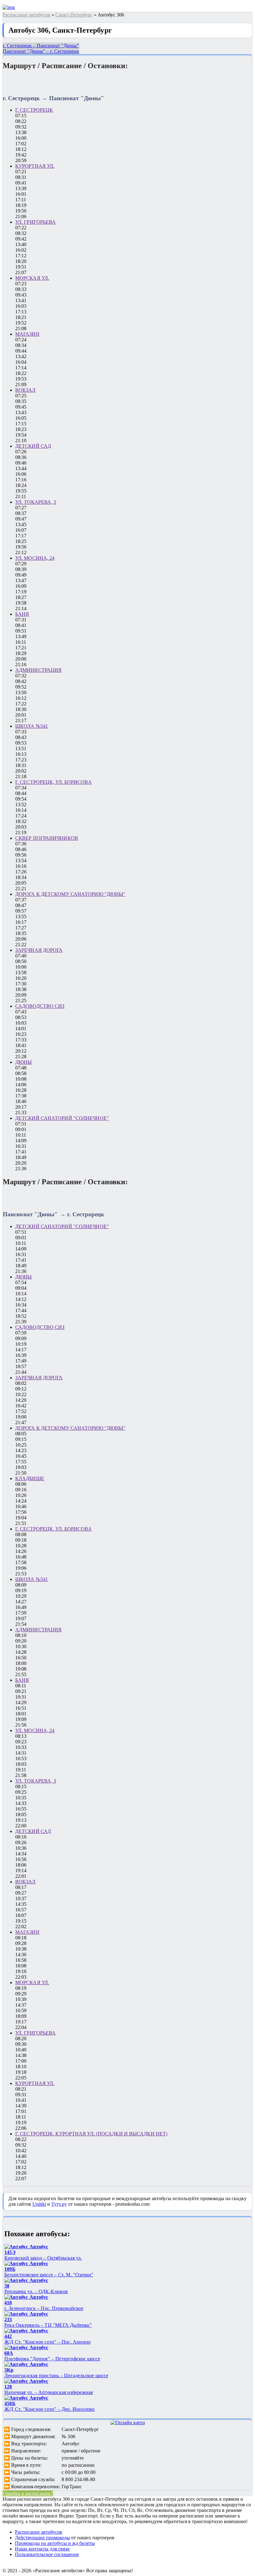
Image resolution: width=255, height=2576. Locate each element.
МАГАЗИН (27, 334)
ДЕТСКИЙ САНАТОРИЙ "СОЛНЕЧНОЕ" (62, 1118)
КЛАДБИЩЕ (30, 1478)
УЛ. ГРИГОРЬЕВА (35, 222)
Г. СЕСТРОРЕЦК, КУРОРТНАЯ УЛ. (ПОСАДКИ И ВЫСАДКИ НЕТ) (91, 2134)
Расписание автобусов (26, 15)
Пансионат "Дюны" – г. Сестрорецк (41, 51)
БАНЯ (22, 614)
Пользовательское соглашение (47, 2554)
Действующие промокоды (42, 2538)
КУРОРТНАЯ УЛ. (35, 166)
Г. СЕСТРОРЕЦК (34, 110)
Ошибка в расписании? (28, 2493)
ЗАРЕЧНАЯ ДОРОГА (39, 950)
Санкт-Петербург (74, 15)
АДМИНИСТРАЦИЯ (38, 670)
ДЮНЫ (23, 1062)
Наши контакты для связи (42, 2549)
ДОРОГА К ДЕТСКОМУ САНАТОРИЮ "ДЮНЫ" (70, 894)
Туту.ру (59, 2204)
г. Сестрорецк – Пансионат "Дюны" (41, 46)
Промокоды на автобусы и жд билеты (55, 2543)
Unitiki (39, 2204)
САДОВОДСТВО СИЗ (40, 1006)
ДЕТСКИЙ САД (33, 446)
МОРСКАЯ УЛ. (32, 278)
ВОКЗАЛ (25, 390)
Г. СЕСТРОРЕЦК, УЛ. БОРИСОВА (53, 782)
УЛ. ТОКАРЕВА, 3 (36, 502)
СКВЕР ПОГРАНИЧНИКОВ (47, 838)
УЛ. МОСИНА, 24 (35, 558)
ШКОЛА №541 (32, 726)
